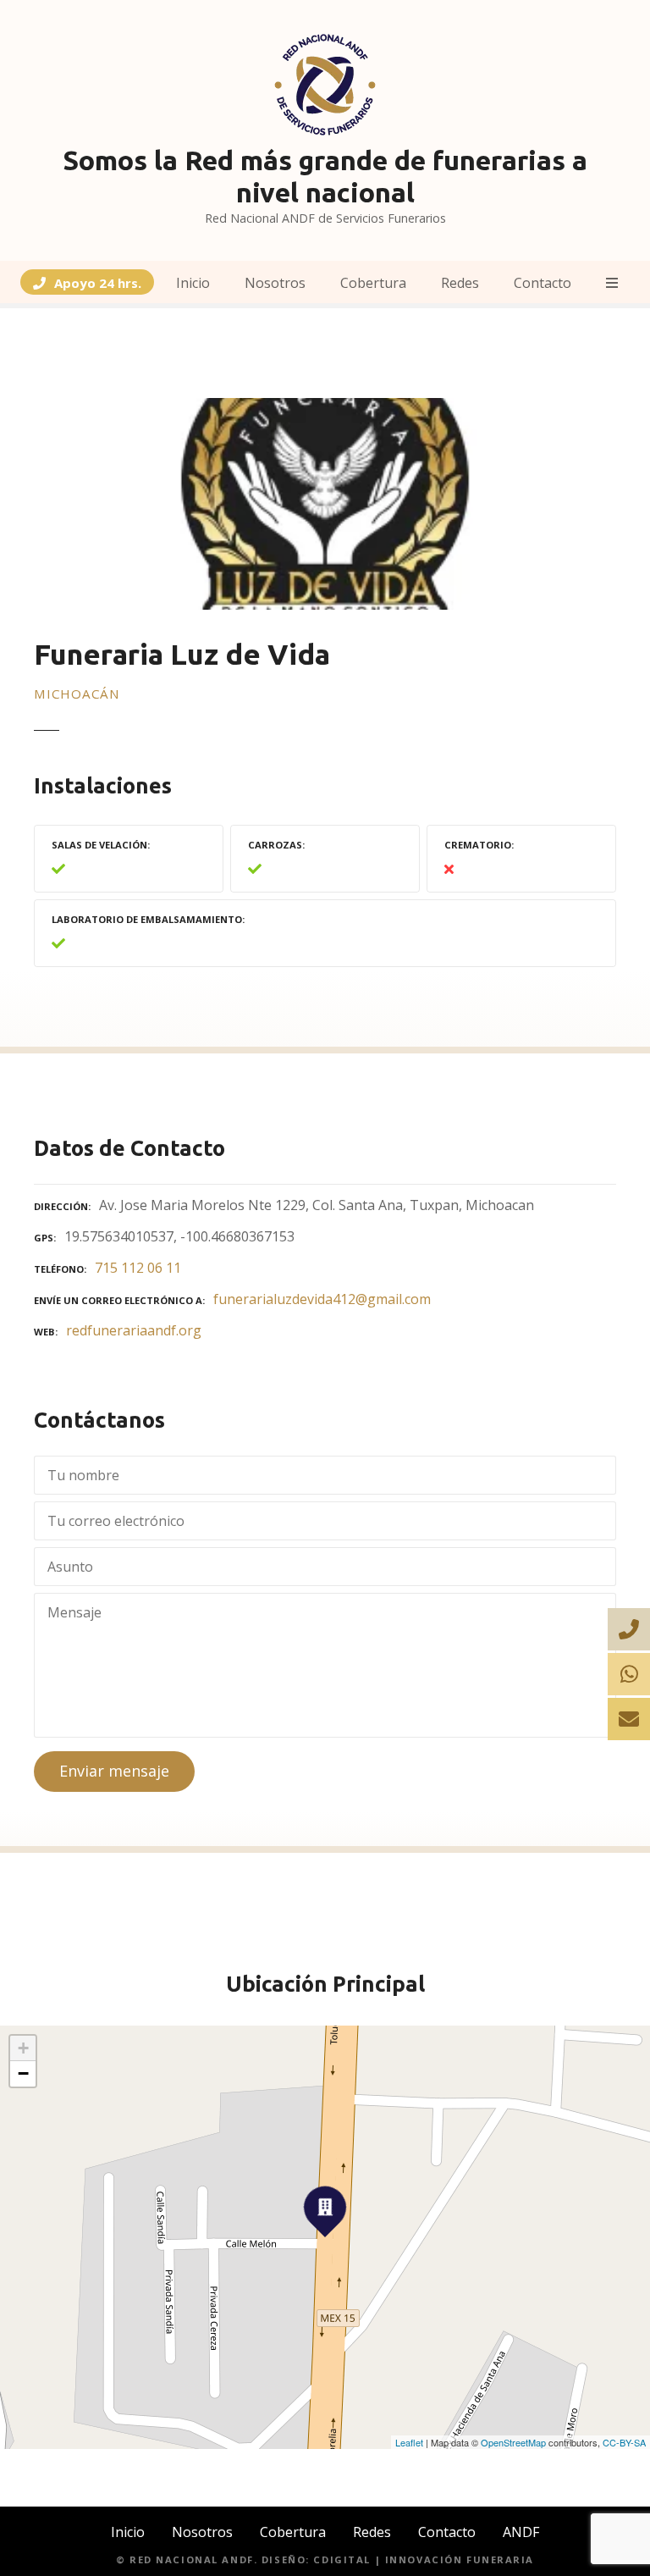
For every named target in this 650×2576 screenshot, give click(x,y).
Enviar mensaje (114, 1771)
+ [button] (23, 2048)
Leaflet (409, 2442)
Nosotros (275, 283)
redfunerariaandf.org (134, 1330)
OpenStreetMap (513, 2442)
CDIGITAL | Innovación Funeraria (424, 2559)
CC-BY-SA (624, 2442)
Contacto (543, 283)
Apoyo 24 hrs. (98, 283)
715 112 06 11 (138, 1268)
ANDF (521, 2532)
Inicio (193, 283)
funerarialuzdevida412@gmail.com (322, 1299)
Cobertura (373, 283)
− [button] (23, 2073)
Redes (460, 283)
